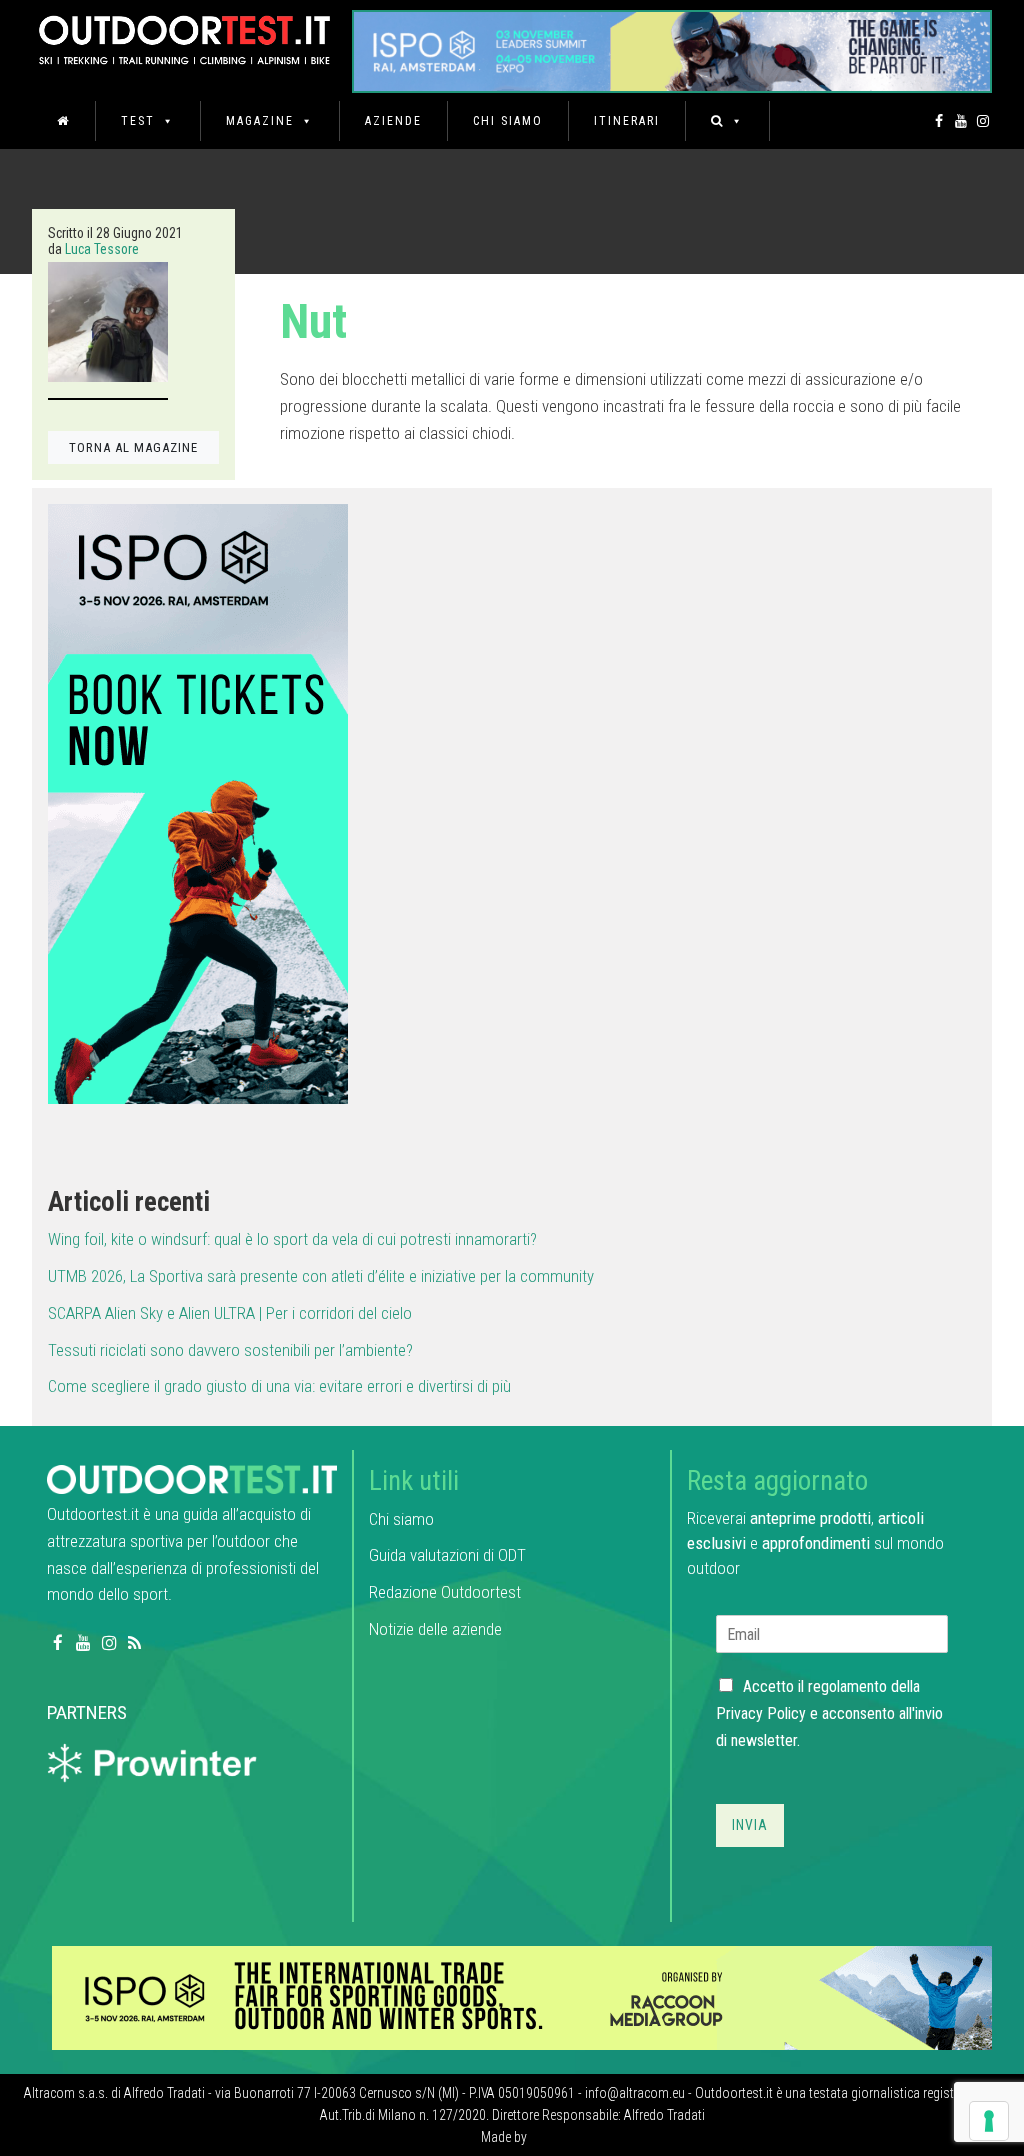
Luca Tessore (102, 249)
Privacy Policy (761, 1713)
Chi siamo (508, 121)
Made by (505, 2137)
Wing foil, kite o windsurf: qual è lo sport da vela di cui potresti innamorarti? (292, 1239)
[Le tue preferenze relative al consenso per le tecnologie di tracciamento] (989, 2121)
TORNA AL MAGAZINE (133, 447)
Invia (750, 1825)
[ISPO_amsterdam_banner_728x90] (672, 44)
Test (138, 121)
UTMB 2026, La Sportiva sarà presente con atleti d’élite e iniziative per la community (321, 1276)
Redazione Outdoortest (445, 1592)
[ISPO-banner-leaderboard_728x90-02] (522, 1996)
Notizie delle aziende (435, 1629)
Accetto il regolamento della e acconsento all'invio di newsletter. (829, 1713)
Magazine (260, 121)
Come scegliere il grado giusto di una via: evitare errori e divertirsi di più (279, 1386)
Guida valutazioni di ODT (447, 1555)
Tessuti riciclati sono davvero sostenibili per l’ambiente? (230, 1350)
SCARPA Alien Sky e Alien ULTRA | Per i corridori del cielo (230, 1313)
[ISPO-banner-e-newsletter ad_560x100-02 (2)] (198, 802)
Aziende (393, 121)
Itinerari (627, 121)
